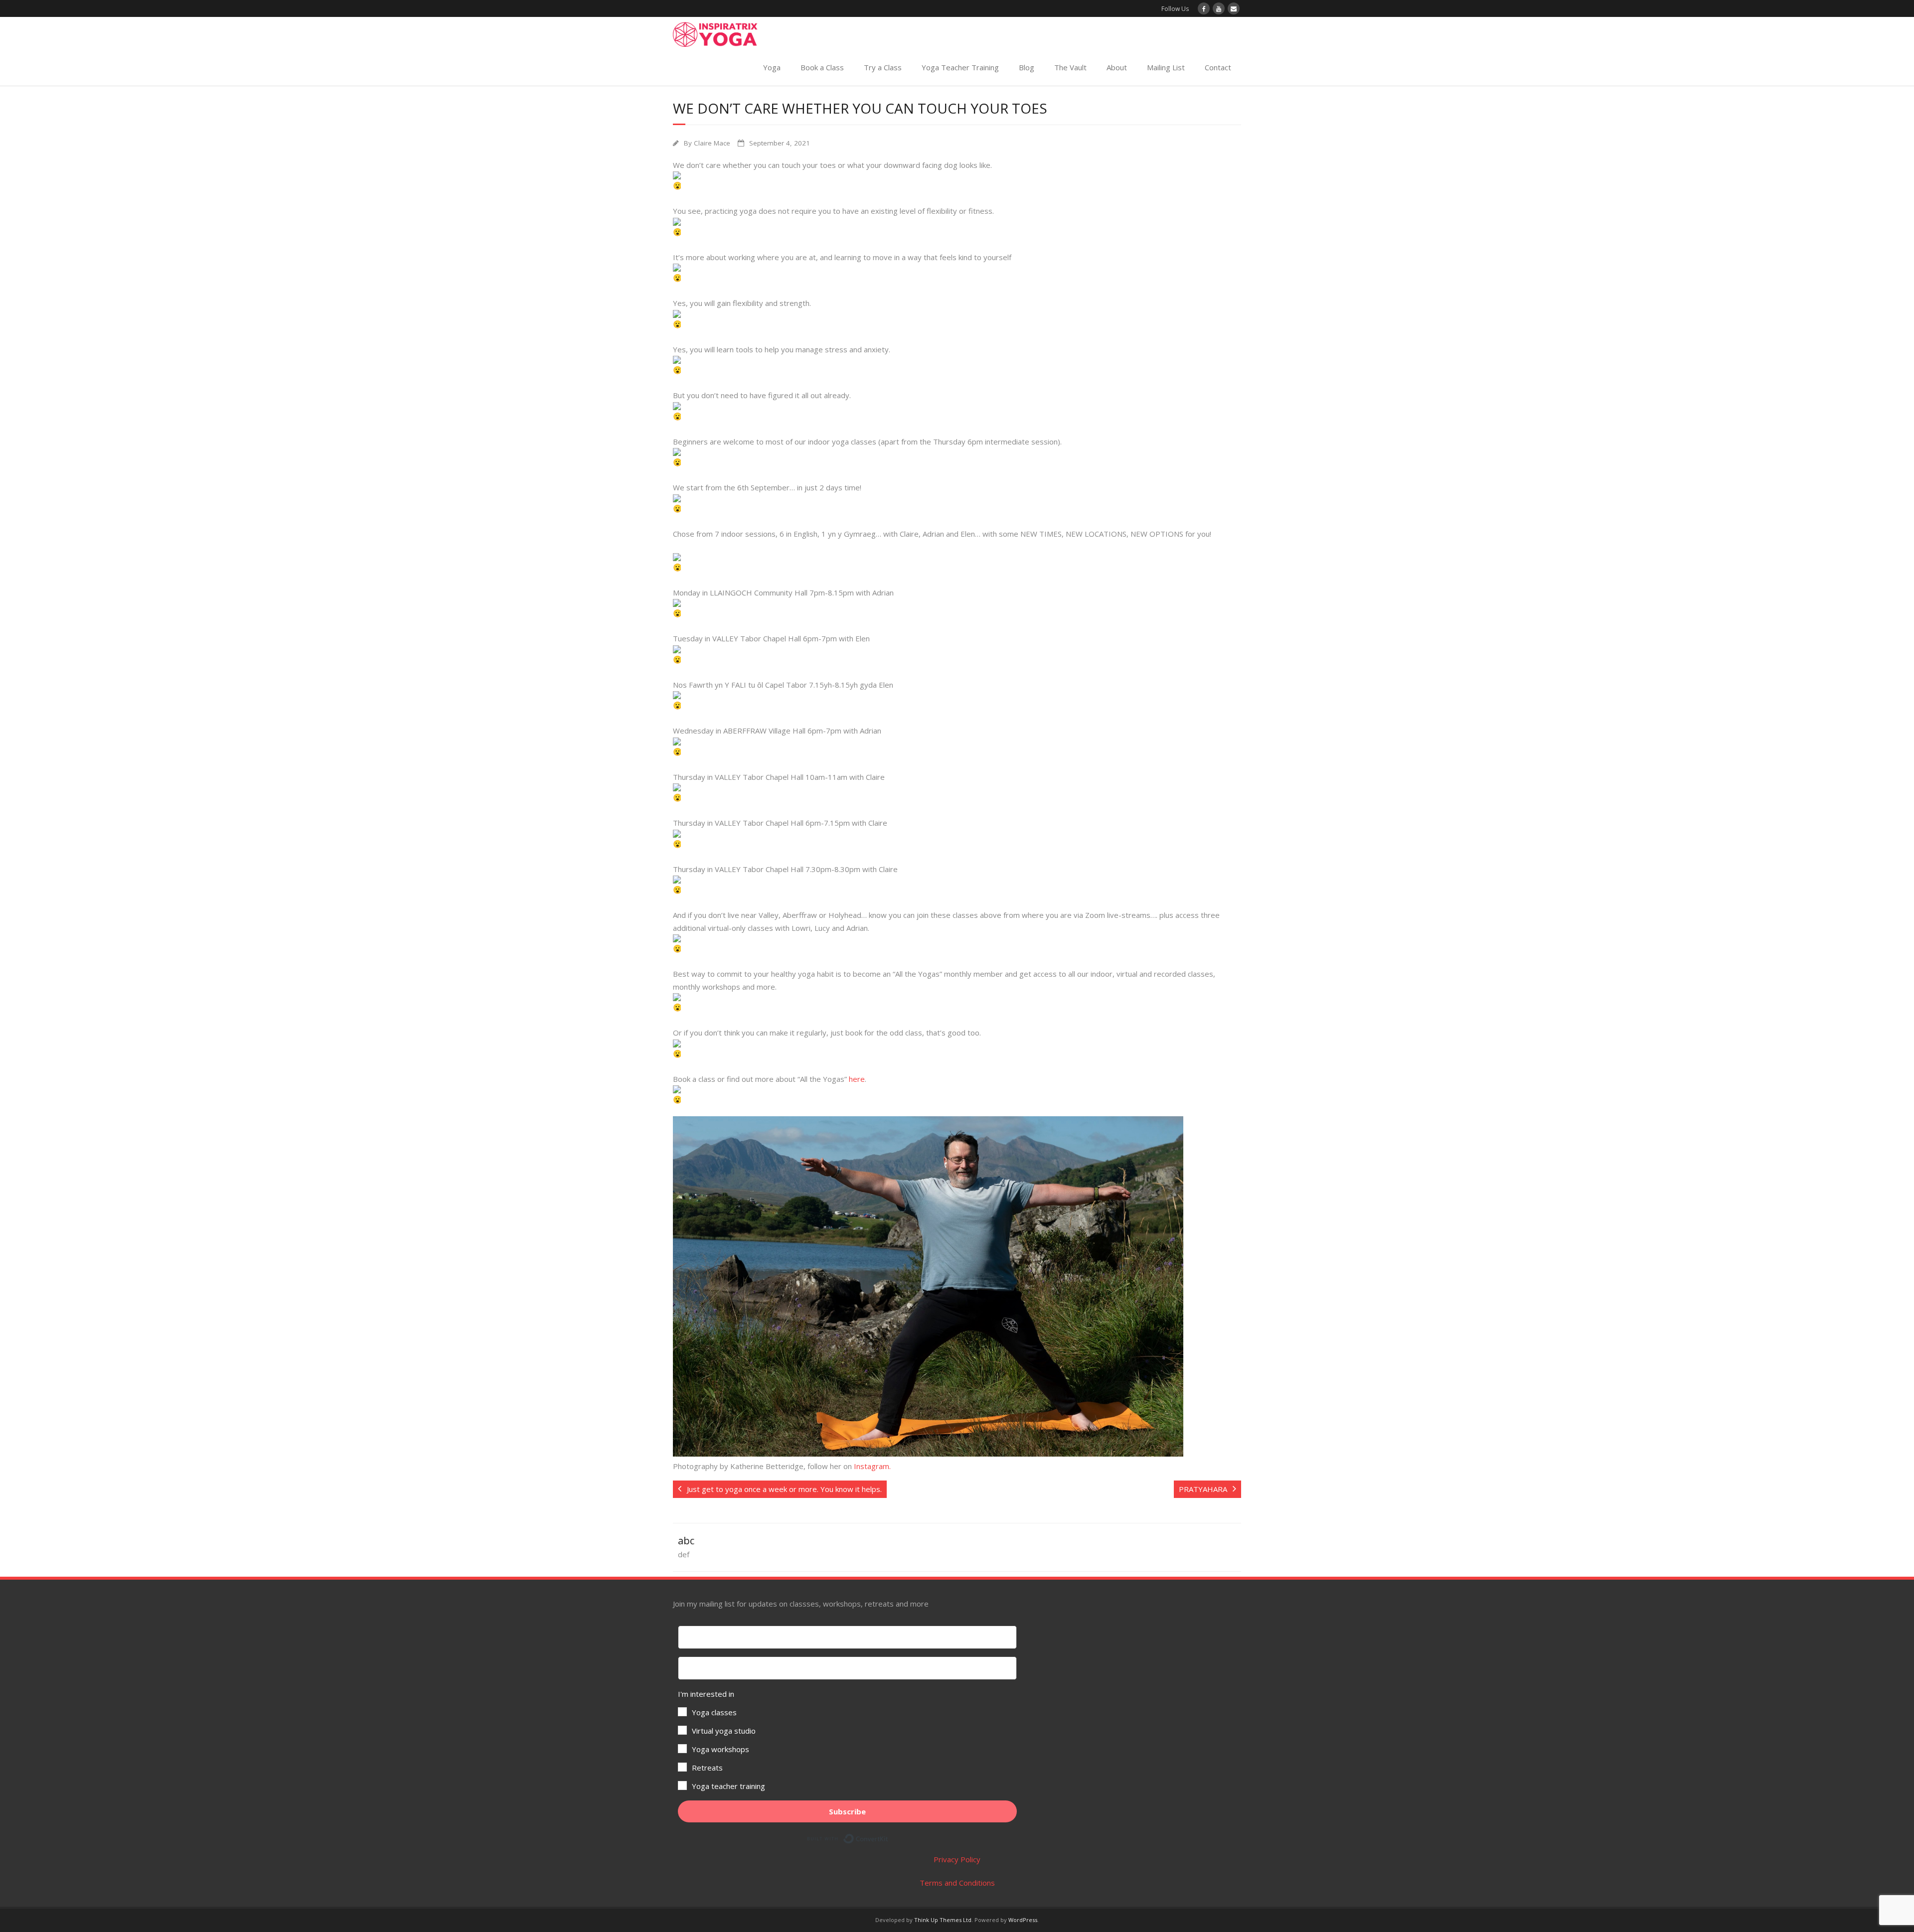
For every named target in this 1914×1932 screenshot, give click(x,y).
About (1117, 67)
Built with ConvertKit (888, 1837)
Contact (1218, 67)
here (857, 1079)
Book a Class (822, 67)
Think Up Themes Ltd (943, 1920)
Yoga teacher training (728, 1786)
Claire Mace (712, 143)
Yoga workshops (720, 1749)
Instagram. (872, 1466)
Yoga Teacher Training (960, 67)
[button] (847, 1740)
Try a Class (883, 67)
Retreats (707, 1768)
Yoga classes (714, 1712)
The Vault (1070, 67)
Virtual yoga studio (724, 1731)
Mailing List (1166, 67)
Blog (1027, 67)
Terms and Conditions (957, 1883)
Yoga (772, 67)
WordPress (1023, 1920)
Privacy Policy (957, 1859)
